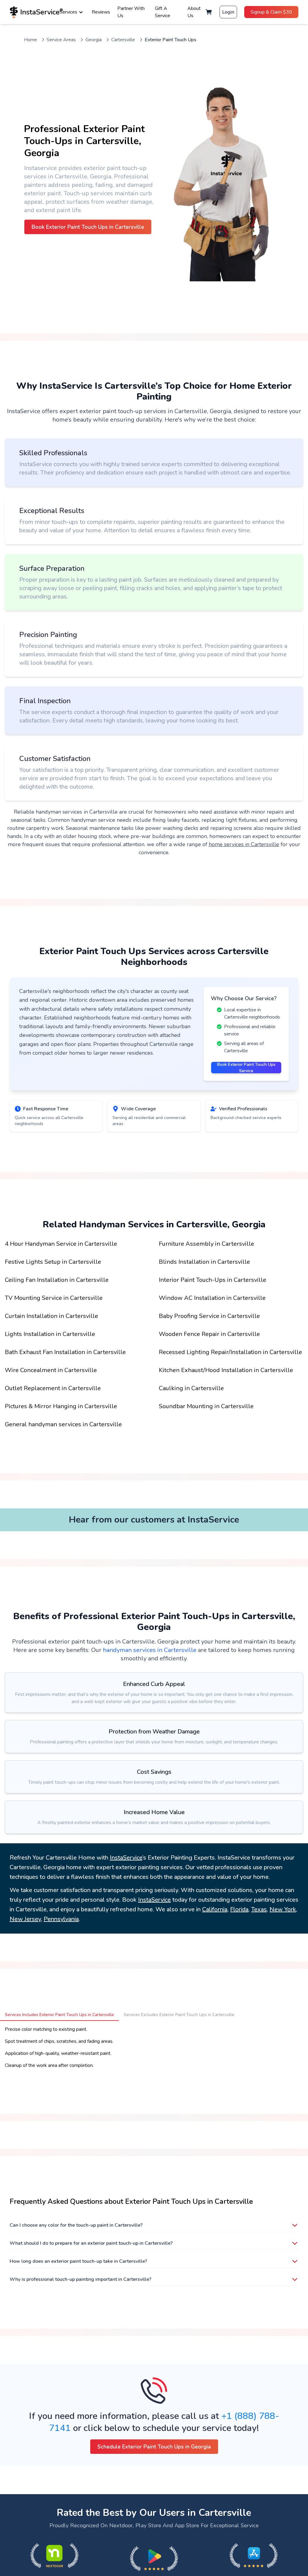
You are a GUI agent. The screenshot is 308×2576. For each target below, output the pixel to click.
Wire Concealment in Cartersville (51, 1370)
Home (31, 40)
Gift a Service (163, 12)
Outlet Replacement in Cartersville (53, 1388)
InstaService (126, 1858)
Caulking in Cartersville (191, 1388)
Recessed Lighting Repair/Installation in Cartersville (230, 1352)
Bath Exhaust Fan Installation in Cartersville (65, 1352)
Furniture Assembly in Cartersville (206, 1244)
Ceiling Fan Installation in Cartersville (57, 1280)
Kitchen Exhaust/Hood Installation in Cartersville (226, 1370)
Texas (259, 1909)
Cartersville (123, 40)
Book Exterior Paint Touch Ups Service (246, 1068)
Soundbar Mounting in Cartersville (206, 1406)
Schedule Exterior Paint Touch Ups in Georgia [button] (154, 2447)
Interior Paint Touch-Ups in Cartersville (213, 1280)
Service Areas (61, 40)
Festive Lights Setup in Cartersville (53, 1262)
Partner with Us (131, 12)
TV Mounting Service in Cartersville (54, 1298)
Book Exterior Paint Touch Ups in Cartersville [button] (88, 227)
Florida (239, 1909)
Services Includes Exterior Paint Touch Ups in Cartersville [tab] (59, 2015)
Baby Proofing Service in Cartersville (209, 1316)
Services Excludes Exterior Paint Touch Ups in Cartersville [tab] (179, 2015)
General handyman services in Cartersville (63, 1424)
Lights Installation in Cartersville (50, 1334)
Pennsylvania (61, 1919)
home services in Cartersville (244, 844)
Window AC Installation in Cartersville (212, 1298)
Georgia (94, 40)
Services (68, 12)
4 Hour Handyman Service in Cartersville (61, 1244)
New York (283, 1909)
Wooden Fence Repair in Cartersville (209, 1334)
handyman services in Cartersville (150, 1650)
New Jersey (25, 1919)
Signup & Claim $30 (271, 12)
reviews (101, 12)
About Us (194, 12)
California (215, 1909)
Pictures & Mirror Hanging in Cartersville (61, 1406)
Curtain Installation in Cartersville (51, 1316)
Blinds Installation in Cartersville (204, 1262)
